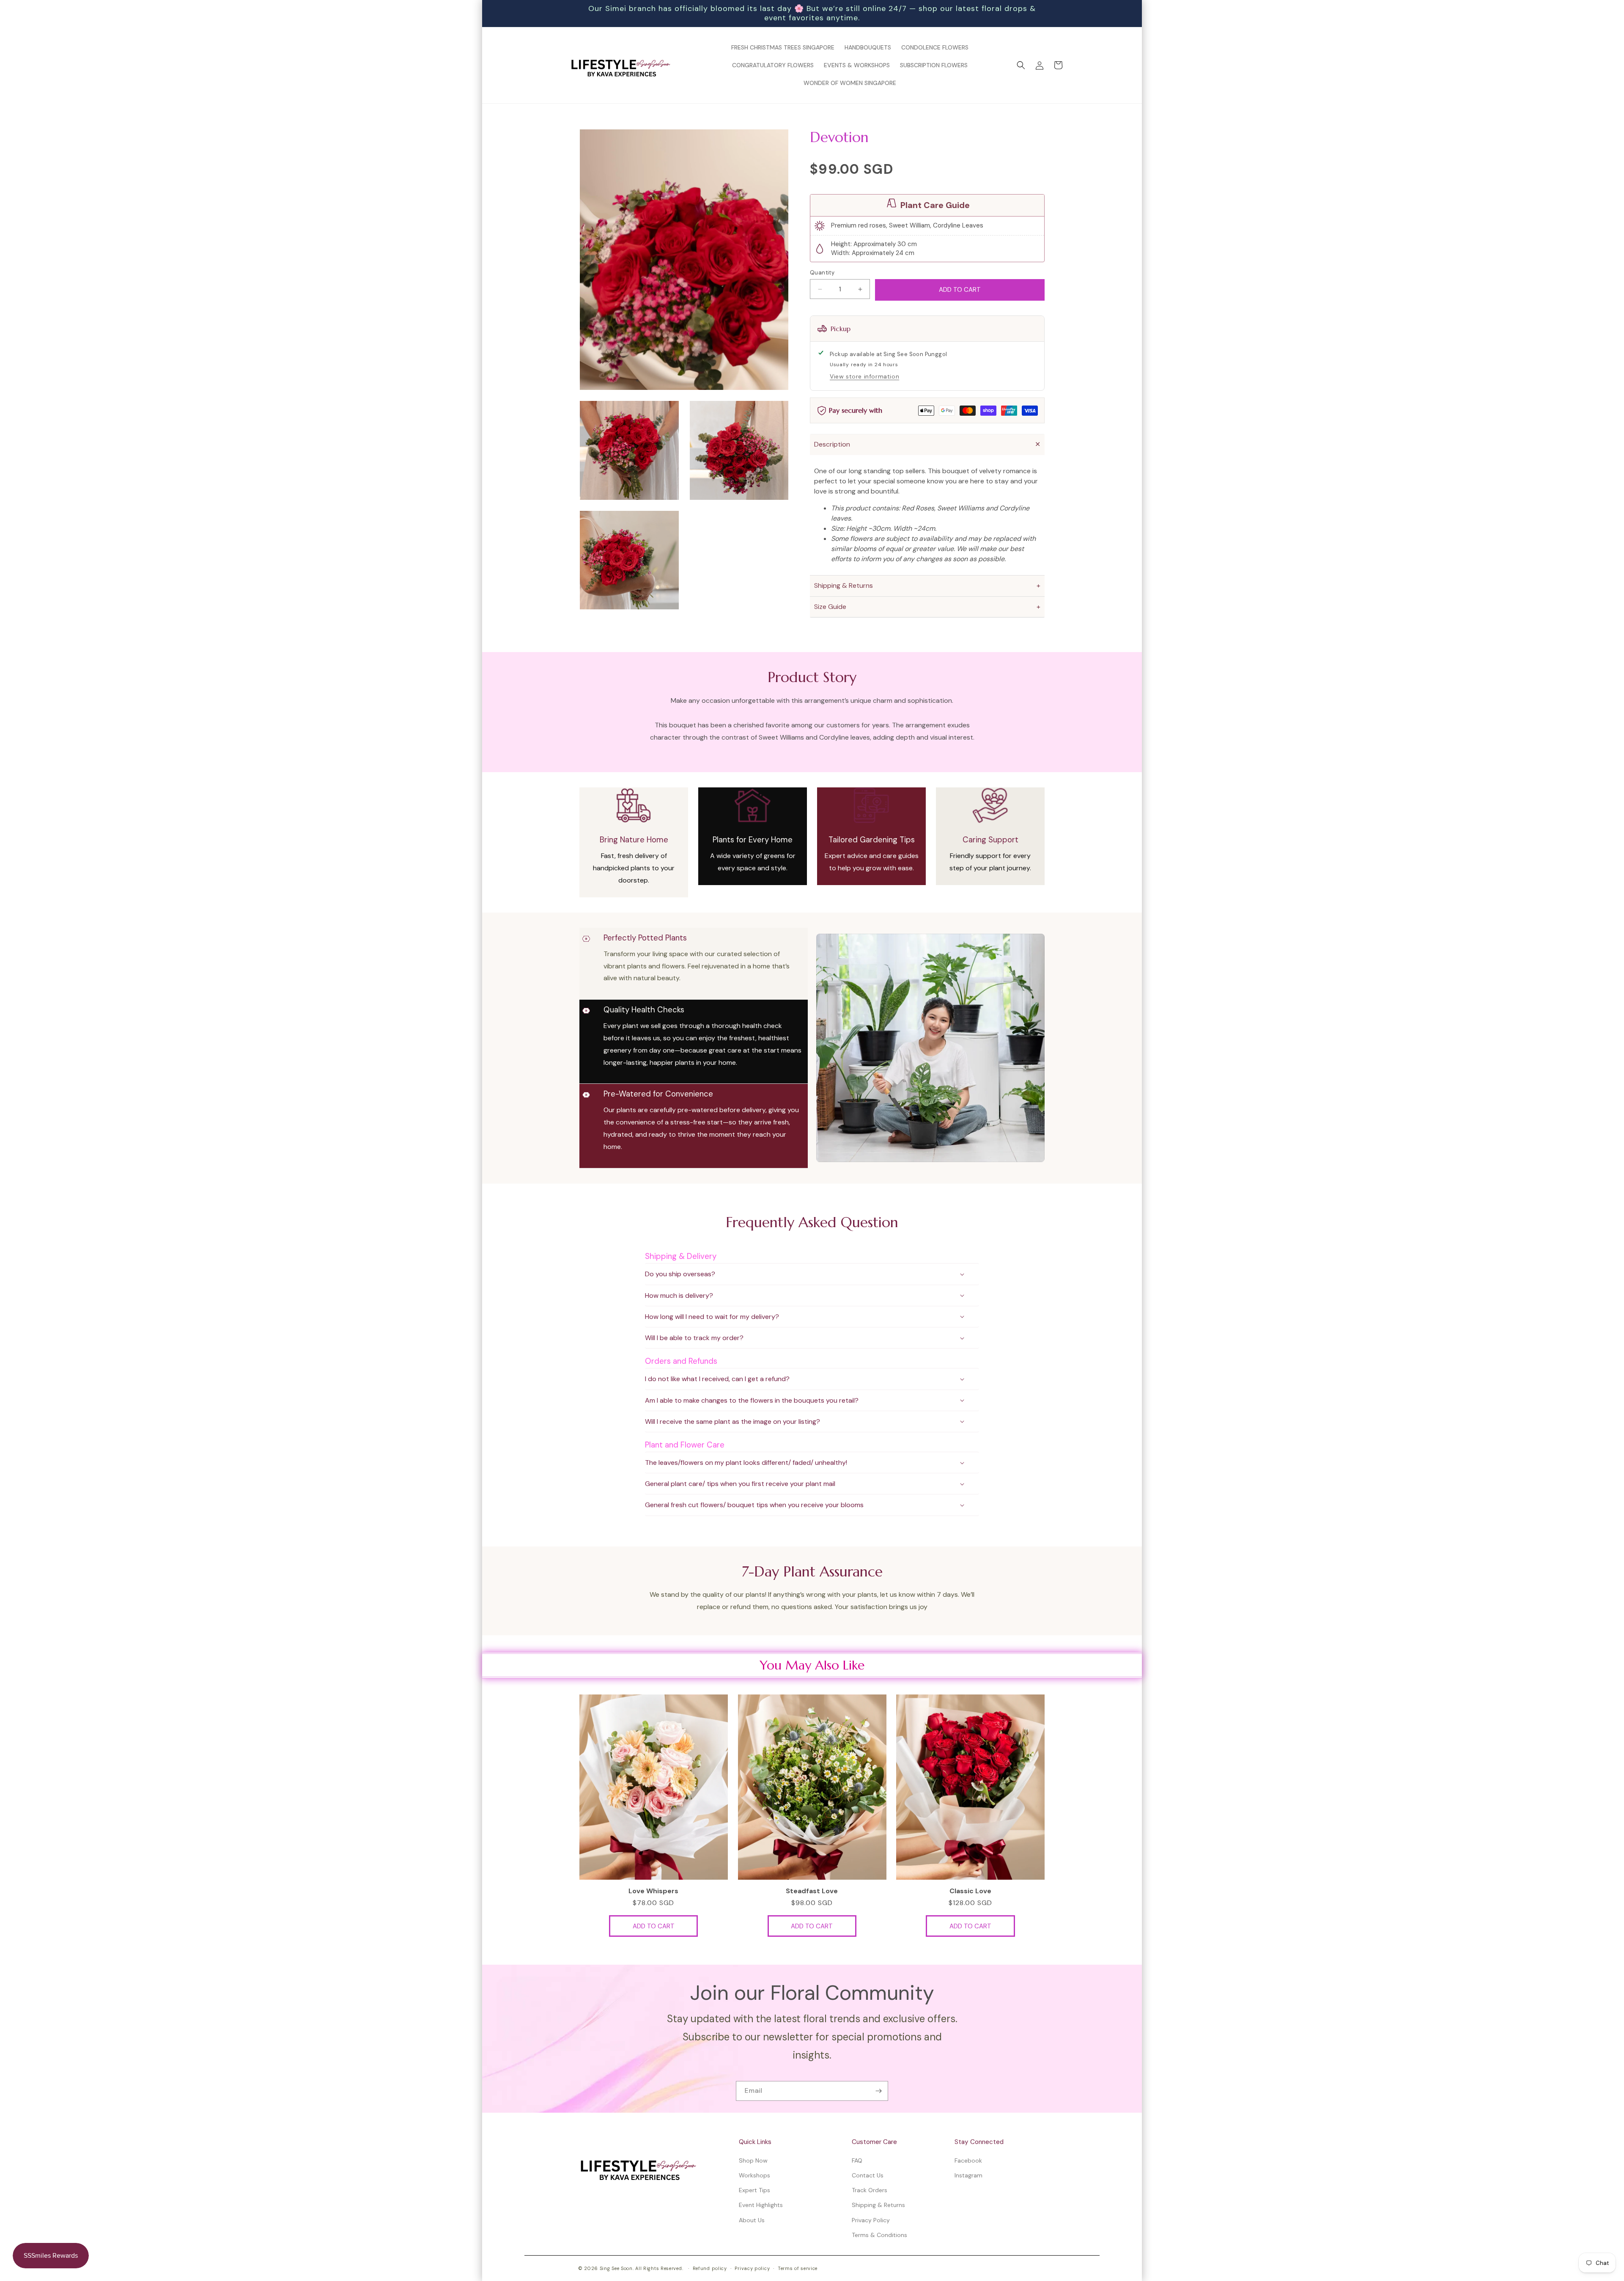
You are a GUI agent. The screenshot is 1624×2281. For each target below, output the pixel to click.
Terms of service (798, 2268)
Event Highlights (761, 2205)
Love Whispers (653, 1891)
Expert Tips (754, 2190)
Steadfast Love (812, 1891)
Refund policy (710, 2268)
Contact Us (868, 2175)
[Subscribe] (878, 2091)
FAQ (857, 2160)
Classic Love (970, 1891)
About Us (752, 2220)
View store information (864, 377)
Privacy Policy (871, 2220)
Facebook (968, 2160)
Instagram (968, 2175)
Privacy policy (752, 2268)
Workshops (754, 2175)
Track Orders (870, 2190)
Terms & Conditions (879, 2235)
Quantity (822, 273)
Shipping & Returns (878, 2205)
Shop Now (753, 2160)
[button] (1021, 65)
